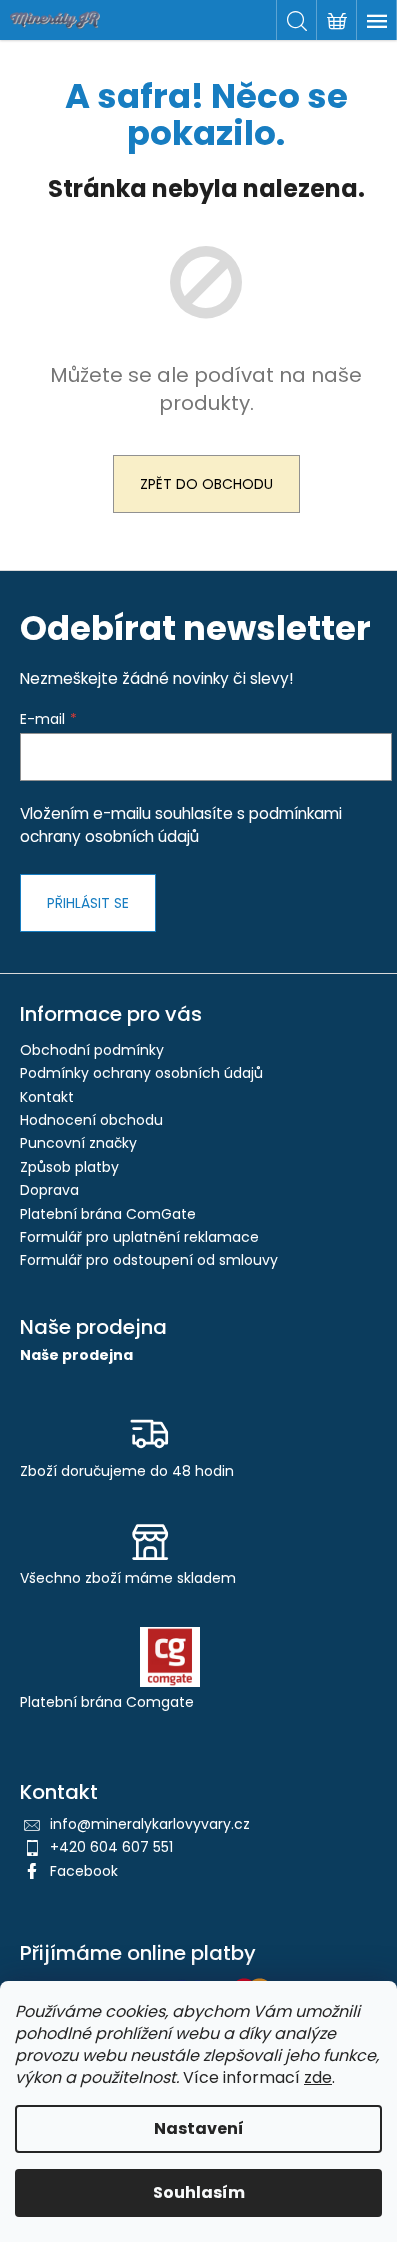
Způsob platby (69, 1167)
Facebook (84, 1871)
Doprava (49, 1190)
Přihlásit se (88, 903)
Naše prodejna (76, 1355)
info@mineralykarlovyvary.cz (150, 1824)
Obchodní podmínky (92, 1050)
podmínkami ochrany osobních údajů (181, 824)
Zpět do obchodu (206, 484)
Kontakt (47, 1097)
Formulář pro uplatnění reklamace (139, 1237)
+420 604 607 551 (111, 1847)
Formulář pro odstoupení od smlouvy (149, 1260)
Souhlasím (199, 2192)
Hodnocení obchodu (91, 1120)
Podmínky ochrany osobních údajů (141, 1073)
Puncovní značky (78, 1143)
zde (318, 2077)
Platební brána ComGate (108, 1214)
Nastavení (199, 2128)
